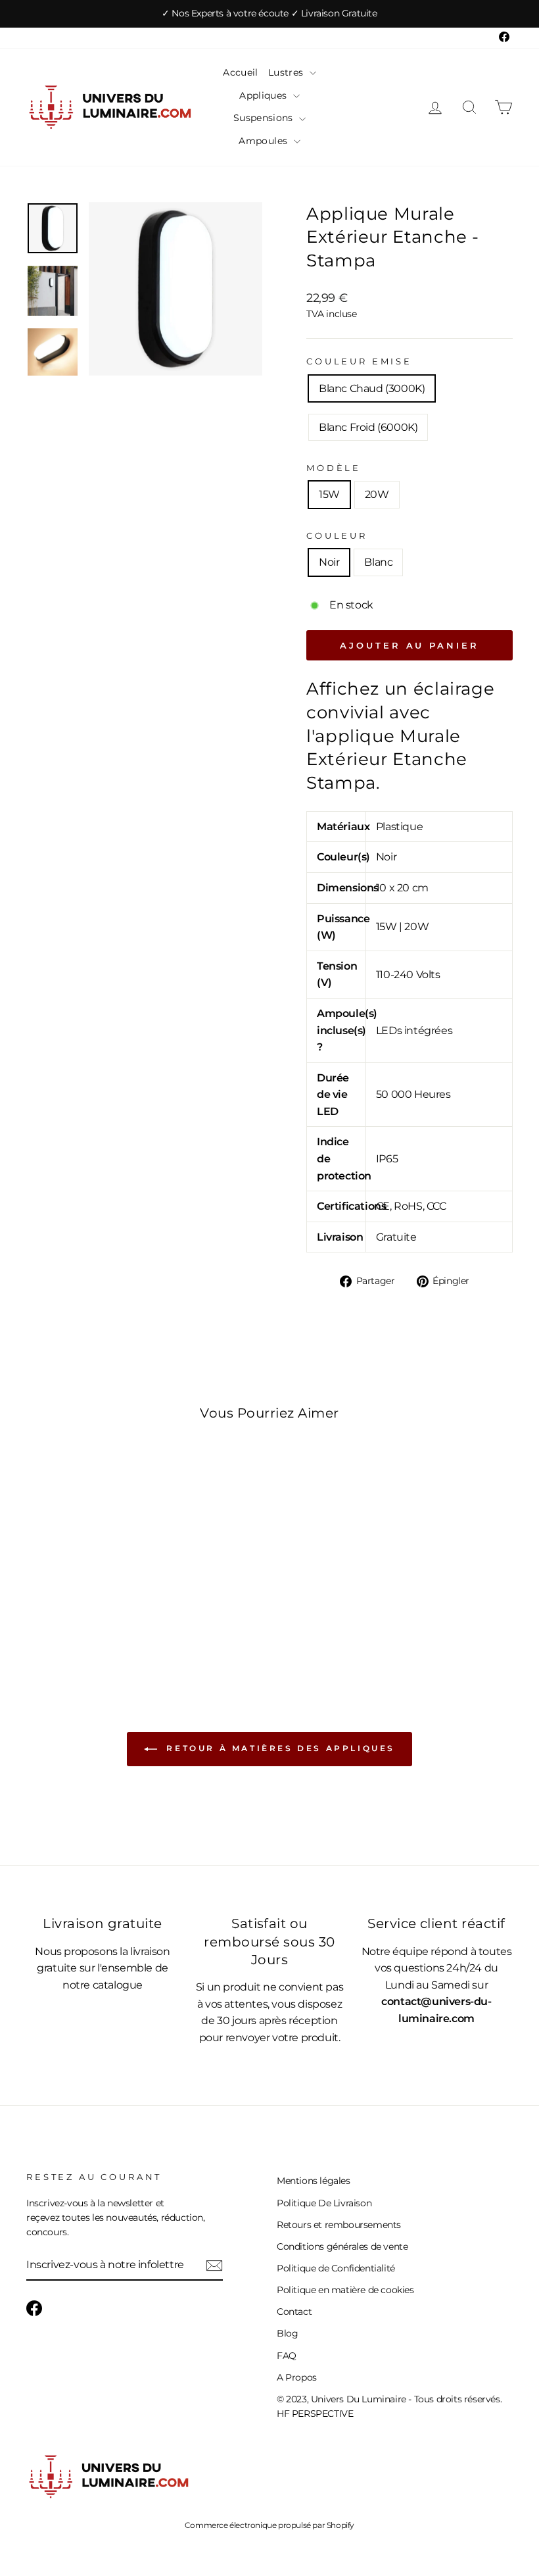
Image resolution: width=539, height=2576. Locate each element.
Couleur (337, 536)
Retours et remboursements (339, 2225)
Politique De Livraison (324, 2203)
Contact (294, 2312)
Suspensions (265, 118)
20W (377, 494)
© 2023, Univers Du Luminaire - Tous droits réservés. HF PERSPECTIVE (389, 2406)
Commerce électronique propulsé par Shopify (269, 2525)
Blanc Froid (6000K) (368, 427)
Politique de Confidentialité (336, 2268)
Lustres (287, 72)
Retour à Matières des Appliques (279, 1748)
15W (329, 494)
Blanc (378, 562)
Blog (287, 2333)
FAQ (287, 2356)
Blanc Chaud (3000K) (372, 388)
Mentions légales (314, 2181)
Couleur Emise (359, 361)
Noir (329, 562)
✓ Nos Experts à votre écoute (226, 13)
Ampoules (264, 141)
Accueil (240, 72)
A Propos (297, 2377)
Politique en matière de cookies (345, 2290)
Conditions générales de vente (342, 2246)
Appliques (265, 95)
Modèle (334, 468)
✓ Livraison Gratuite (334, 13)
